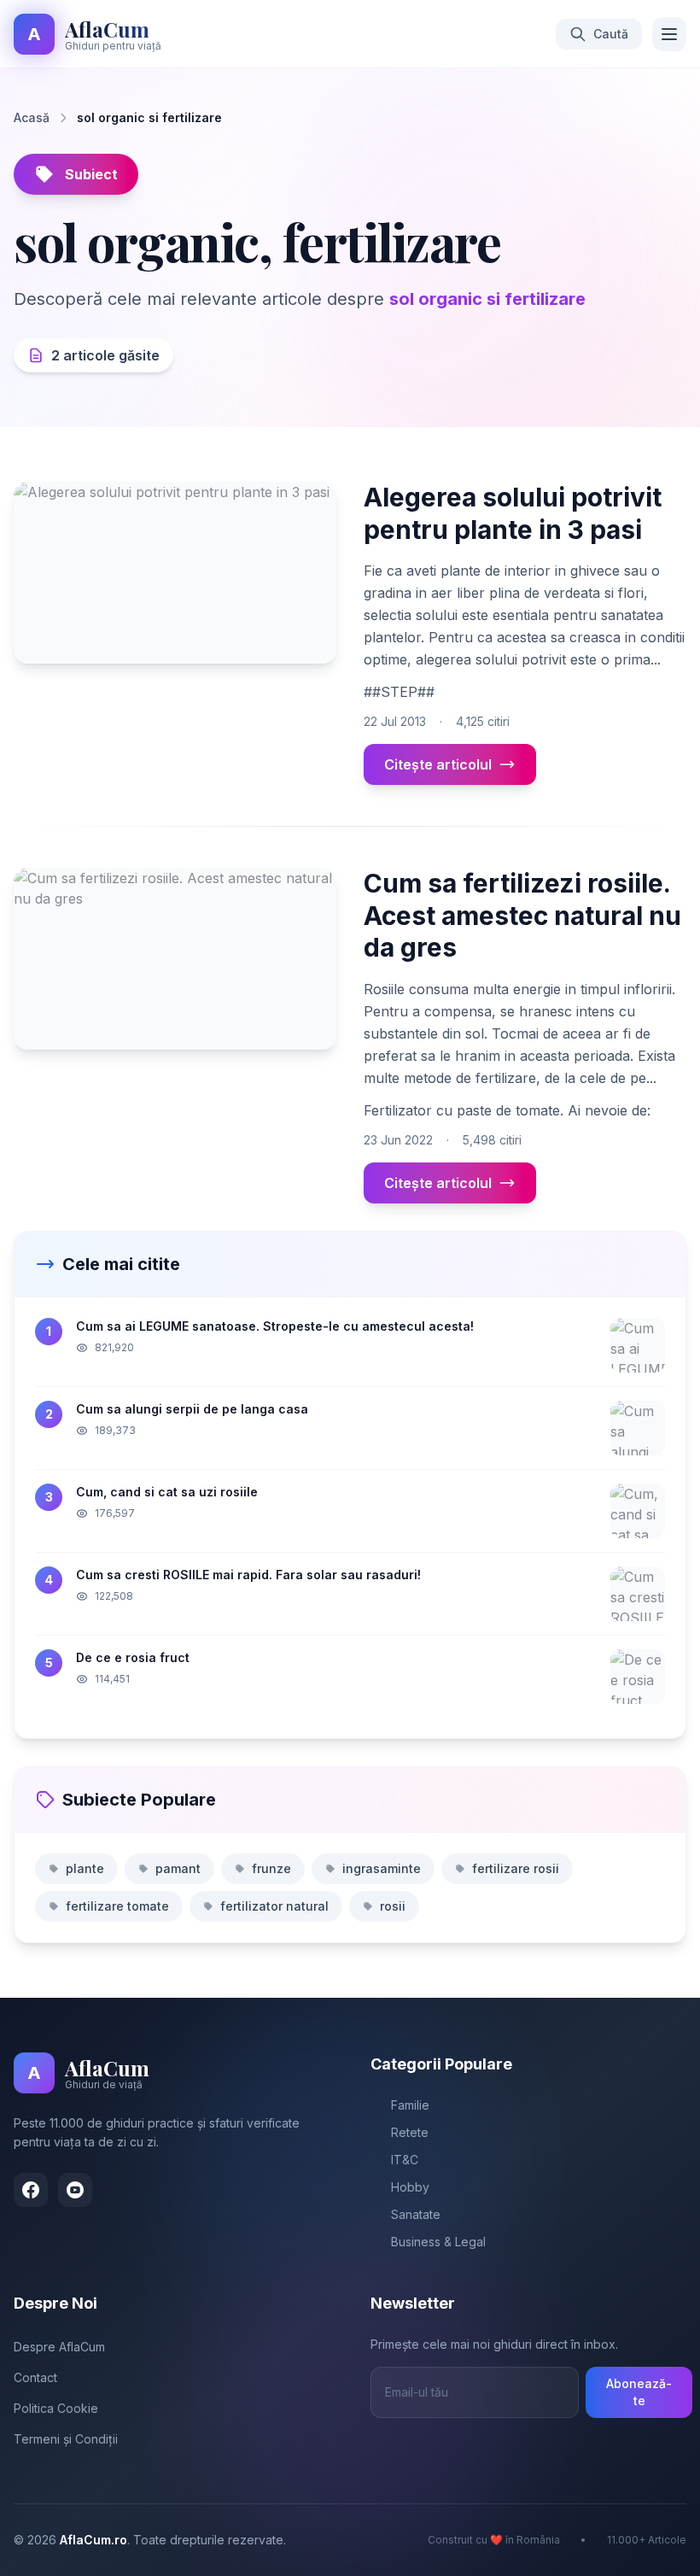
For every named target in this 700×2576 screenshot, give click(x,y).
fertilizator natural (274, 1906)
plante (85, 1868)
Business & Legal (438, 2242)
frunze (271, 1868)
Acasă (32, 117)
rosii (393, 1906)
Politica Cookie (56, 2408)
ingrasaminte (382, 1868)
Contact (35, 2377)
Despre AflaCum (59, 2347)
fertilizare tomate (117, 1906)
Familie (410, 2105)
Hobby (410, 2187)
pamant (178, 1868)
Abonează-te (639, 2392)
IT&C (405, 2160)
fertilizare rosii (516, 1868)
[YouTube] (75, 2190)
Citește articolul (438, 764)
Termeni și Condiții (66, 2439)
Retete (410, 2132)
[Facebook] (31, 2190)
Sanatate (416, 2214)
